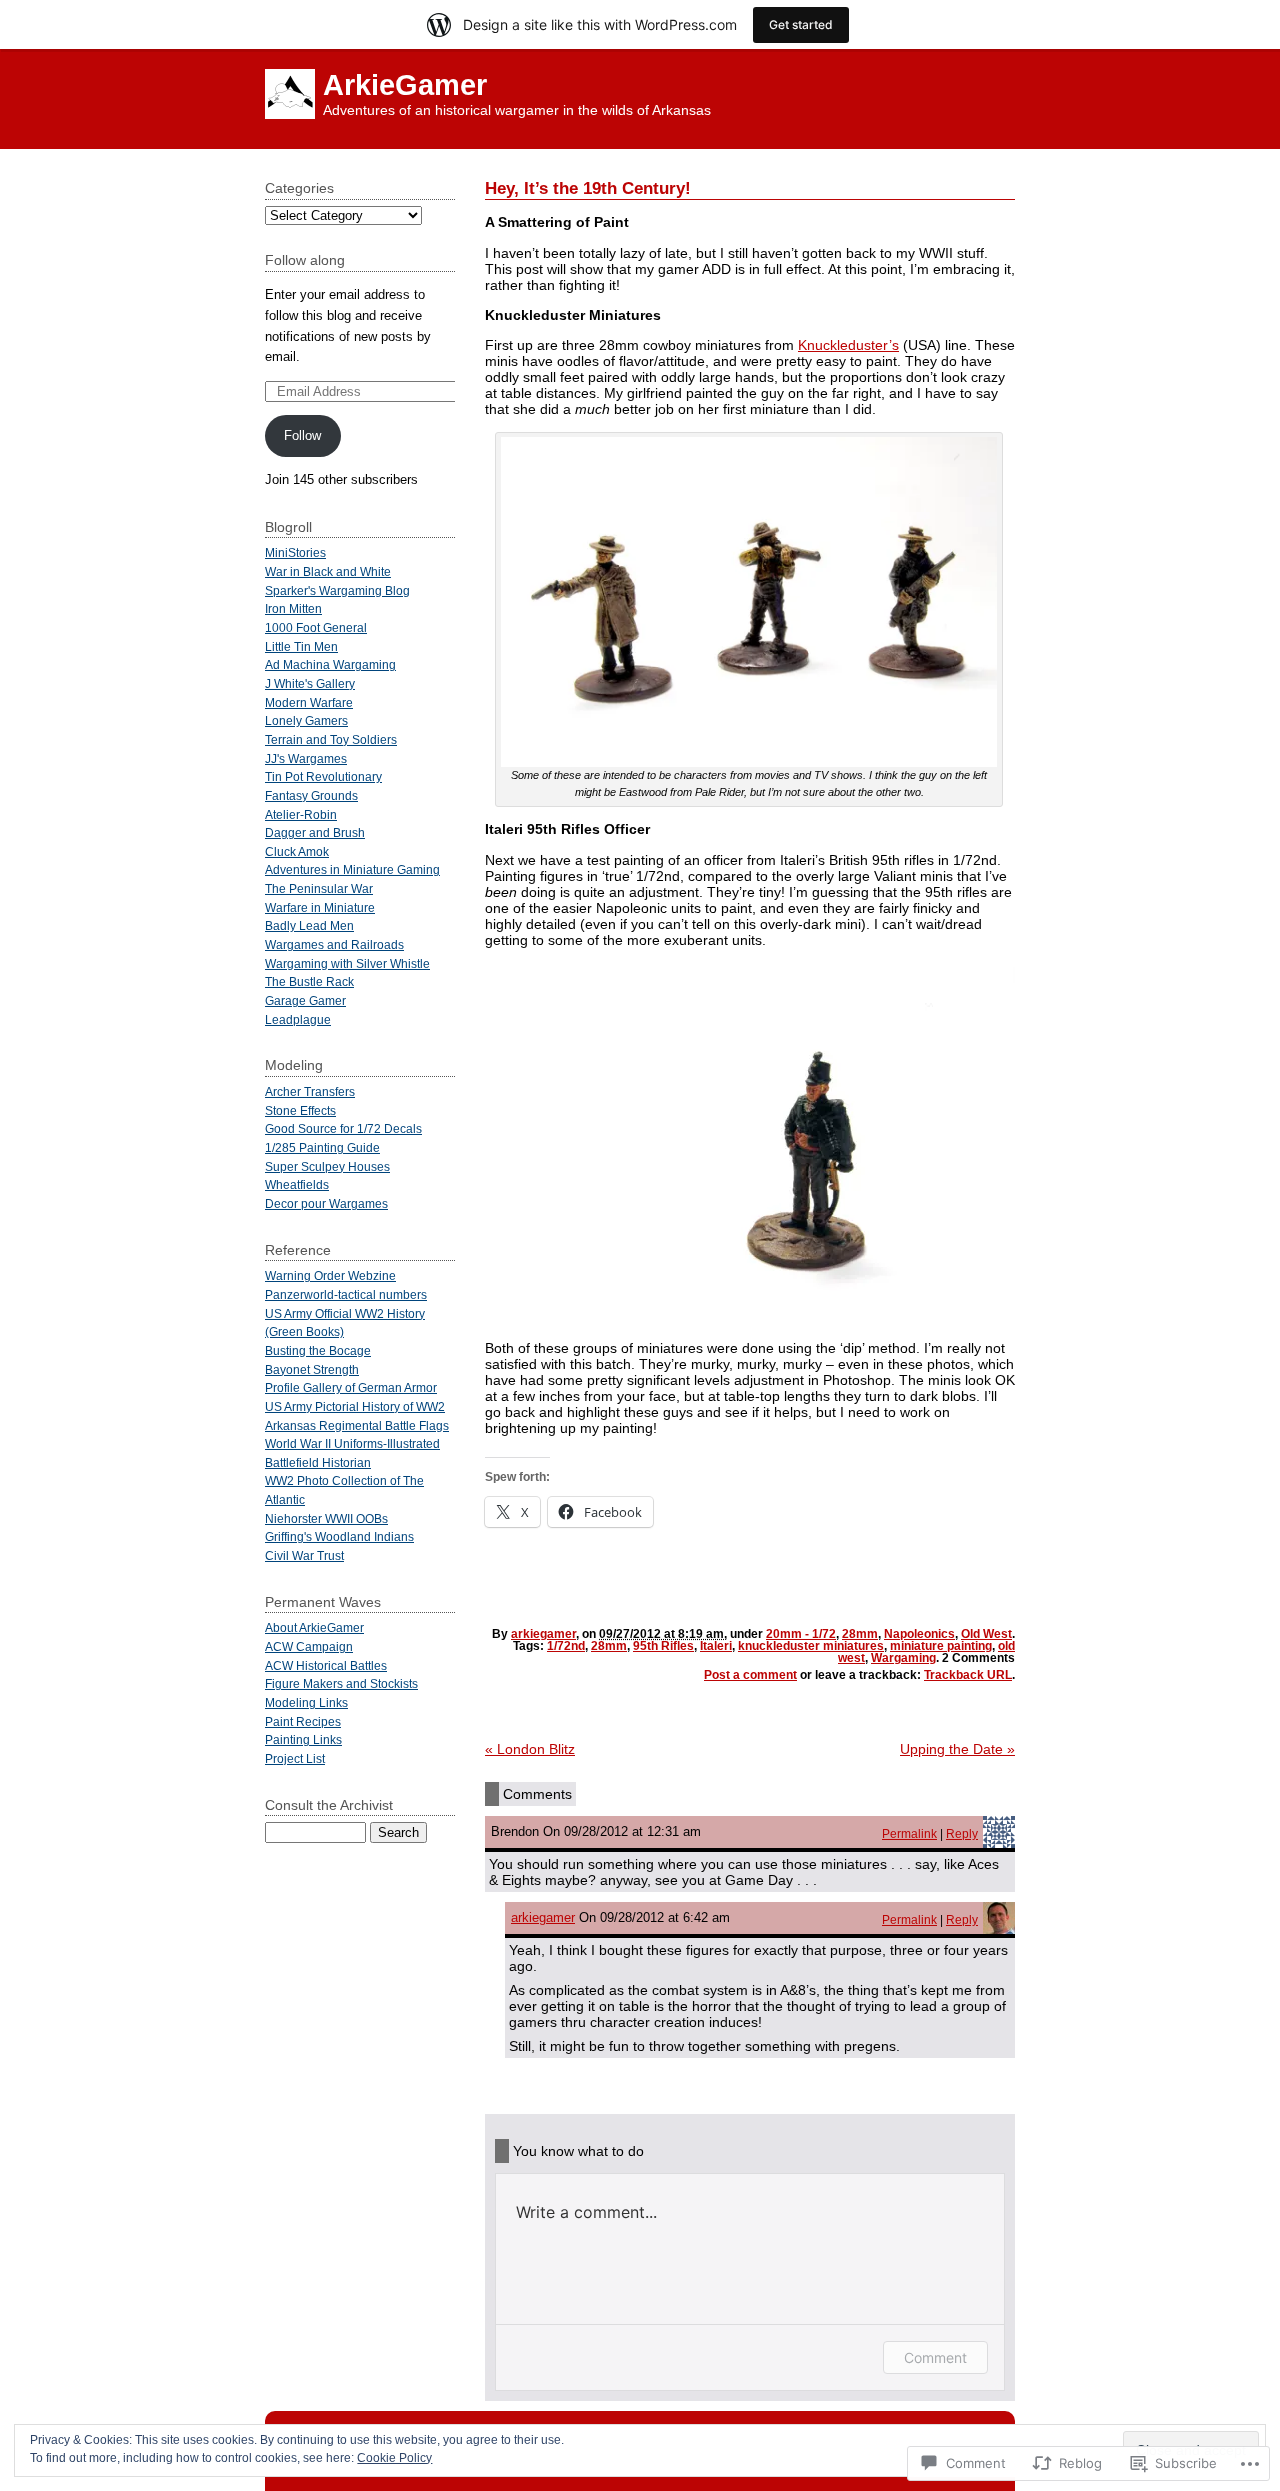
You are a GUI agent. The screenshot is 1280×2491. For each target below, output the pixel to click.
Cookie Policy (394, 2458)
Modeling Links (306, 1702)
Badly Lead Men (309, 925)
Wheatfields (297, 1184)
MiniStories (295, 552)
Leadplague (298, 1019)
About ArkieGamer (314, 1627)
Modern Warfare (309, 702)
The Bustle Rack (309, 981)
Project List (295, 1758)
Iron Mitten (293, 608)
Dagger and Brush (315, 832)
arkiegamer (543, 1634)
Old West (986, 1634)
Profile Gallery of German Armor (351, 1387)
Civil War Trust (304, 1555)
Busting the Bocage (318, 1350)
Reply (962, 1833)
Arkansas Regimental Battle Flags (357, 1425)
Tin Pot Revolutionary (323, 776)
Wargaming (903, 1658)
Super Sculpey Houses (327, 1166)
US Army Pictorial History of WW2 (355, 1406)
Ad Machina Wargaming (330, 664)
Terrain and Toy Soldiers (331, 739)
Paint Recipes (303, 1721)
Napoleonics (919, 1634)
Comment (935, 2357)
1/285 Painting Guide (322, 1147)
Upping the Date (957, 1749)
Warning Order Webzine (330, 1275)
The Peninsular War (319, 888)
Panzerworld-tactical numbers (346, 1294)
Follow (302, 435)
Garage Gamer (305, 1000)
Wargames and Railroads (334, 944)
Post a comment (750, 1675)
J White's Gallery (310, 683)
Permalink (909, 1833)
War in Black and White (328, 571)
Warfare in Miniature (320, 907)
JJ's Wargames (306, 758)
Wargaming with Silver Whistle (347, 963)
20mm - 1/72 (801, 1634)
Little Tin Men (301, 646)
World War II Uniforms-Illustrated (352, 1443)
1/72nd (566, 1646)
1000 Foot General (316, 627)
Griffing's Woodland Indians (339, 1536)
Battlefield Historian (318, 1462)
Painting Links (303, 1739)
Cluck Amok (297, 851)
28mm (860, 1634)
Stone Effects (300, 1110)
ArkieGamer (405, 85)
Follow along (305, 260)
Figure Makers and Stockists (341, 1683)
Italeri (716, 1646)
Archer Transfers (310, 1091)
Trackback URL (968, 1675)
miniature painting (941, 1646)
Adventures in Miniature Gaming (352, 869)
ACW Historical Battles (326, 1665)
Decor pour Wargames (326, 1203)
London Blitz (530, 1749)
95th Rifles (663, 1646)
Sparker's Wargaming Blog (337, 590)
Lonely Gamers (306, 720)
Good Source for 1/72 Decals (343, 1128)
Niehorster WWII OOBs (326, 1518)
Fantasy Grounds (311, 795)
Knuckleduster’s (848, 345)
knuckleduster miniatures (811, 1646)
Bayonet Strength (312, 1369)
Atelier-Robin (301, 814)
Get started (801, 24)
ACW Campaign (309, 1646)
